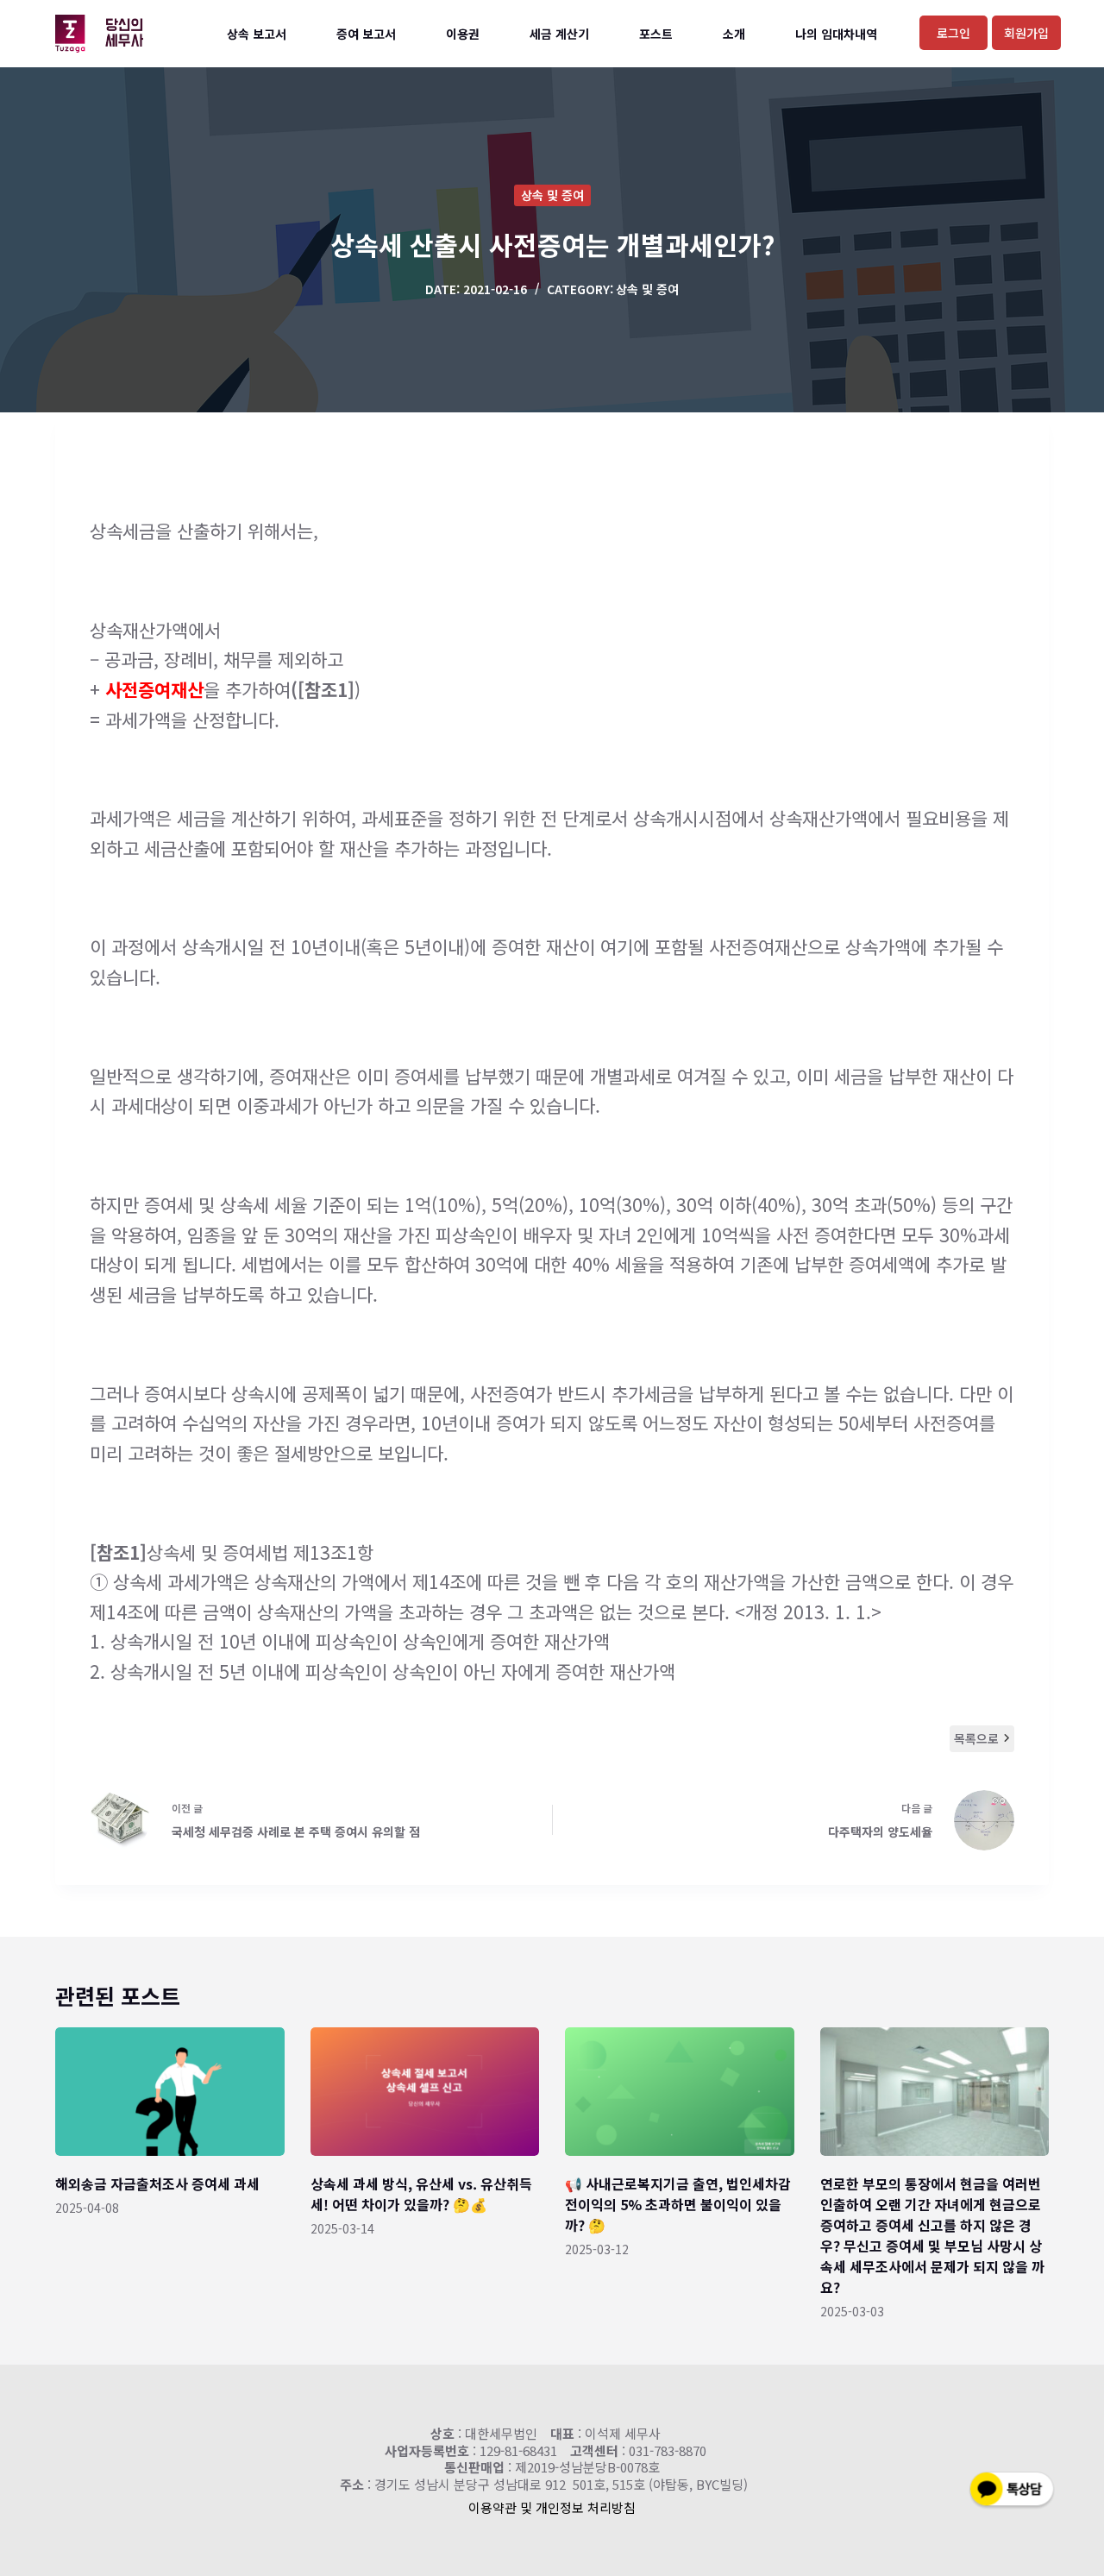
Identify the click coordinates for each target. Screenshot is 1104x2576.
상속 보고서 (257, 34)
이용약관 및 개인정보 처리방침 (552, 2507)
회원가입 (1026, 33)
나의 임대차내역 (836, 34)
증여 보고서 (366, 34)
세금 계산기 (559, 34)
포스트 (656, 34)
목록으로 (976, 1738)
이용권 (463, 34)
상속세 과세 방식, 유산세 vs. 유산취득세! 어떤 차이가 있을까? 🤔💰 (421, 2194)
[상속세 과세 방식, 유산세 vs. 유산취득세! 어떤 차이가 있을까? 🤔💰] (425, 2092)
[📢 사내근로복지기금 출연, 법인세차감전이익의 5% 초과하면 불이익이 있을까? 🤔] (680, 2092)
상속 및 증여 (552, 195)
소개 (734, 34)
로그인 (953, 33)
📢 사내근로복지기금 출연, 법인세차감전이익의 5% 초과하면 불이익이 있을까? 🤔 (678, 2204)
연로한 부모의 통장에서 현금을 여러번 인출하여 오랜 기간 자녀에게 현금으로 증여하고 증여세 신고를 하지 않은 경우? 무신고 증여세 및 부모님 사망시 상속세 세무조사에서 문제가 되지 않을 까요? (932, 2235)
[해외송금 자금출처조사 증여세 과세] (170, 2092)
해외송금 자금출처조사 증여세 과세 (157, 2183)
